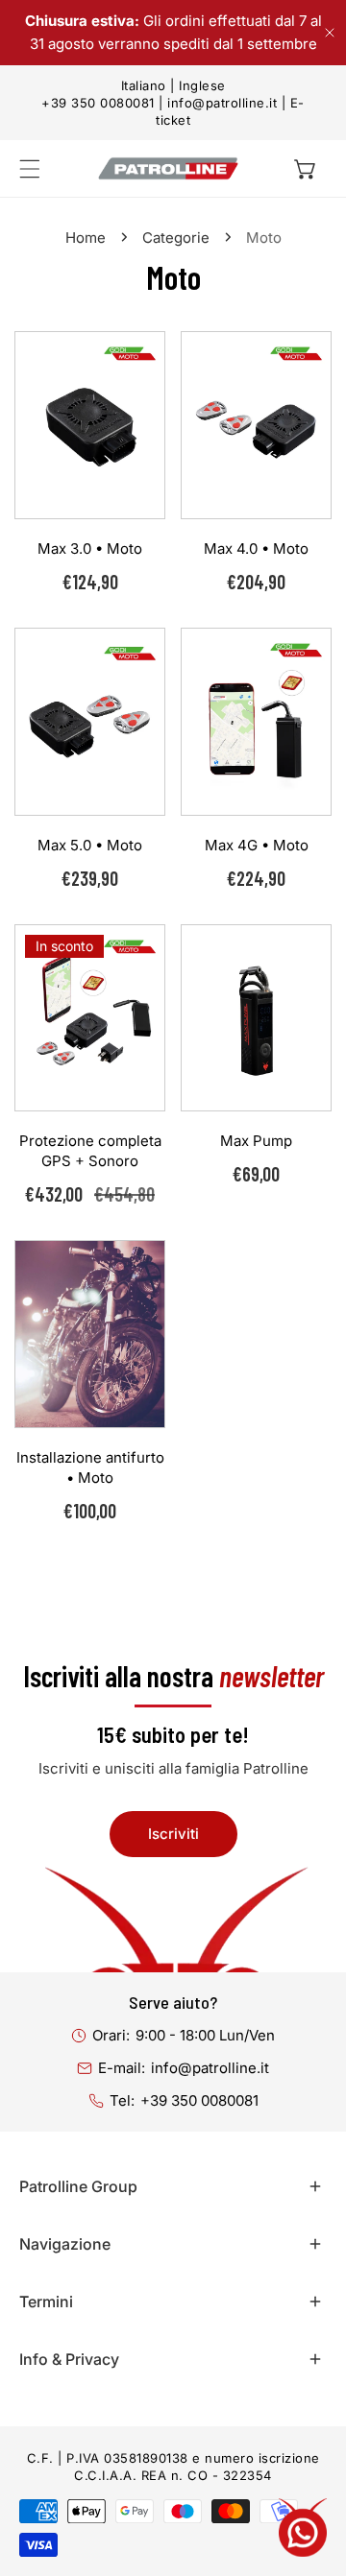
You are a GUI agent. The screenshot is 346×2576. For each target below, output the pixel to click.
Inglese (202, 85)
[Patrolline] (168, 168)
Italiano (144, 85)
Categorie (176, 238)
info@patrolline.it (222, 103)
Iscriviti (173, 1834)
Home (86, 238)
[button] (306, 169)
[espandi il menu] (30, 169)
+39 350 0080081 (98, 103)
